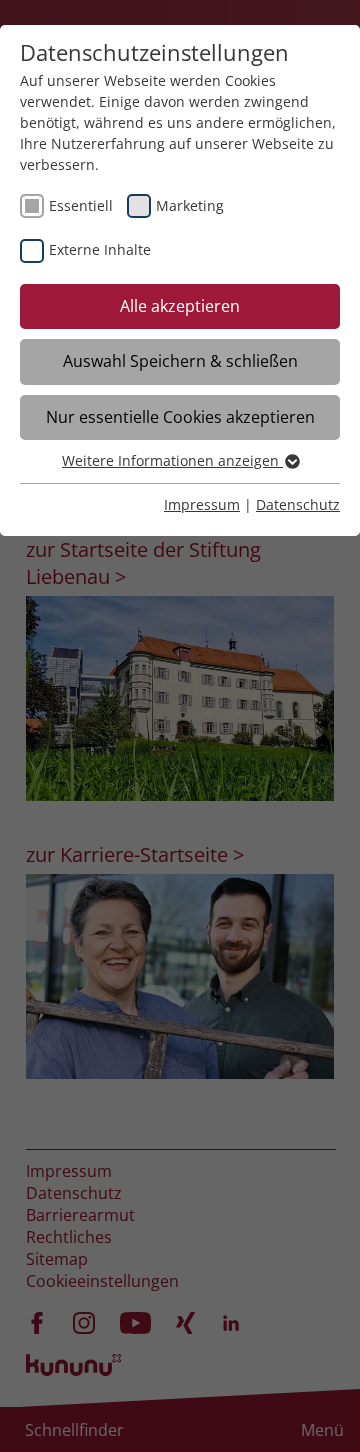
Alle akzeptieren (180, 306)
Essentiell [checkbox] (81, 205)
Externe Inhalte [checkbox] (100, 249)
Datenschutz (298, 504)
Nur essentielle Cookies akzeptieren (180, 417)
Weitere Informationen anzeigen (172, 460)
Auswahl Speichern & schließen (180, 361)
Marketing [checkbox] (190, 205)
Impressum (202, 504)
